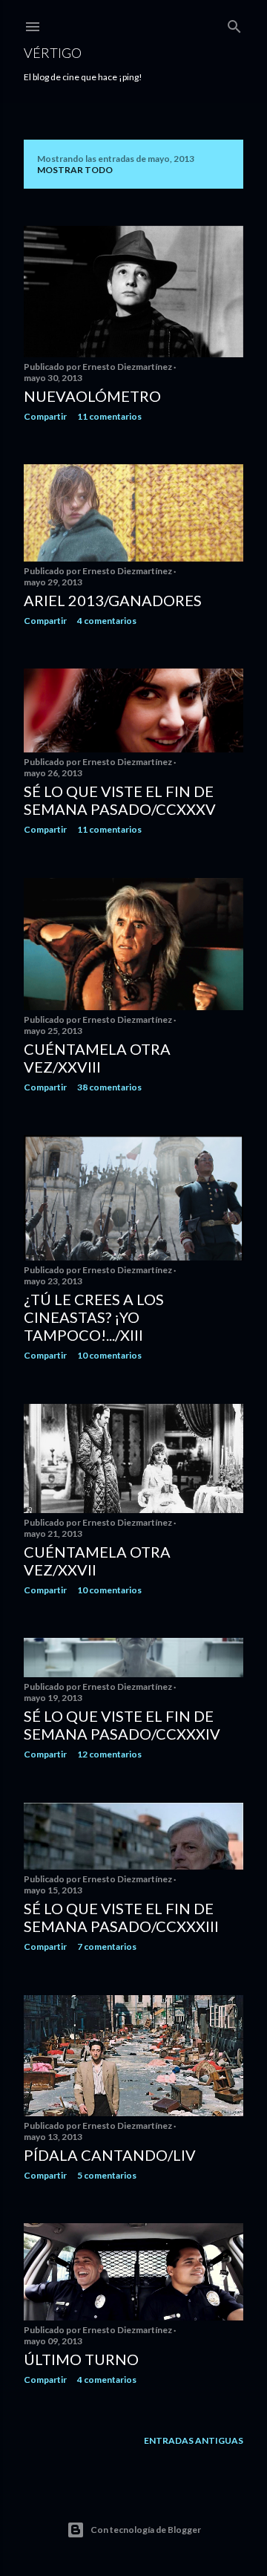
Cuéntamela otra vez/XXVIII (97, 1058)
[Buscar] (234, 23)
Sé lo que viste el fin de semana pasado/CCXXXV (120, 800)
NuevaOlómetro (92, 396)
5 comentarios (107, 2175)
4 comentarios (107, 621)
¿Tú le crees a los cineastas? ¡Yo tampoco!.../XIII (94, 1317)
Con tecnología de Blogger (146, 2530)
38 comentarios (109, 1087)
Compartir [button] (45, 416)
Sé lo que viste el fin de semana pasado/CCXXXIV (122, 1725)
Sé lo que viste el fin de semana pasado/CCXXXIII (121, 1917)
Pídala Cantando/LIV (110, 2155)
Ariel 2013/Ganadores (113, 600)
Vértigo (53, 53)
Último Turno (81, 2359)
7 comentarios (107, 1946)
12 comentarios (109, 1754)
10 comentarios (109, 1355)
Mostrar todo (75, 170)
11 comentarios (109, 416)
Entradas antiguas (194, 2440)
